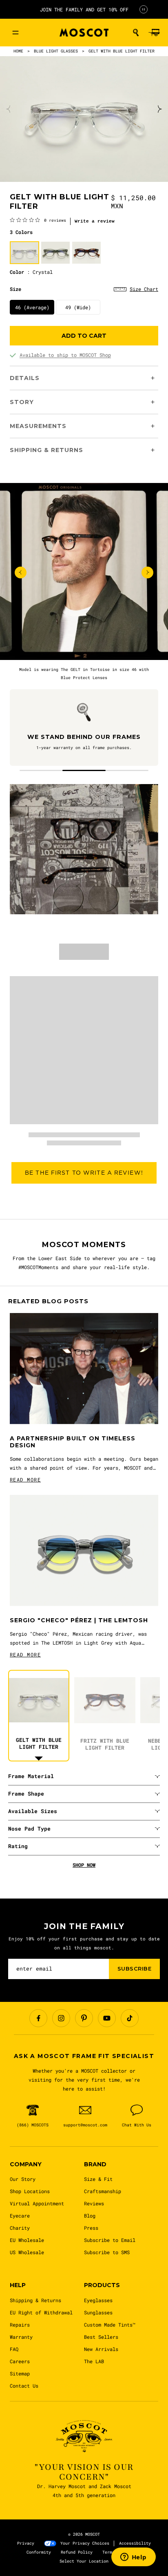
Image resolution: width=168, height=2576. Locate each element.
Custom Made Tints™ (110, 2325)
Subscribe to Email (110, 2240)
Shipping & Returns (35, 2300)
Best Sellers (101, 2337)
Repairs (20, 2325)
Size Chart (144, 289)
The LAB (94, 2361)
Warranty (21, 2337)
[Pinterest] (84, 2018)
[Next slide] (159, 109)
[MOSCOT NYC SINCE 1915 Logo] (84, 33)
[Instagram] (61, 2018)
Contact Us (24, 2386)
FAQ (14, 2349)
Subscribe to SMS (107, 2252)
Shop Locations (30, 2191)
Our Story (23, 2179)
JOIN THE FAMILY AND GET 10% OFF (84, 9)
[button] (136, 33)
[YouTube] (107, 2018)
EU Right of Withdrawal (41, 2312)
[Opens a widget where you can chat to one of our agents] (133, 2558)
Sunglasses (98, 2312)
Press (91, 2228)
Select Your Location (84, 2561)
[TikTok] (130, 2018)
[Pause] (144, 9)
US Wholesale (27, 2252)
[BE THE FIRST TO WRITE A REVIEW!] (84, 1197)
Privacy (26, 2543)
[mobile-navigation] (15, 33)
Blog (90, 2215)
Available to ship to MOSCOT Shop (65, 355)
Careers (20, 2361)
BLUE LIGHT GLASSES (56, 51)
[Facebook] (38, 2018)
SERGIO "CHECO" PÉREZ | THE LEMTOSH (79, 1620)
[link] (38, 220)
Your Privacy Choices (85, 2543)
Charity (20, 2228)
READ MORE (25, 1479)
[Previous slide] (9, 109)
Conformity (39, 2552)
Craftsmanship (103, 2191)
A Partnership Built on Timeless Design (73, 1442)
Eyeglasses (98, 2300)
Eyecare (20, 2215)
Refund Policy (77, 2552)
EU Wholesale (27, 2240)
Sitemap (20, 2373)
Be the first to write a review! (84, 1173)
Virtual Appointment (37, 2203)
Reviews (94, 2203)
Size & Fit (98, 2179)
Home (18, 51)
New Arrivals (101, 2349)
